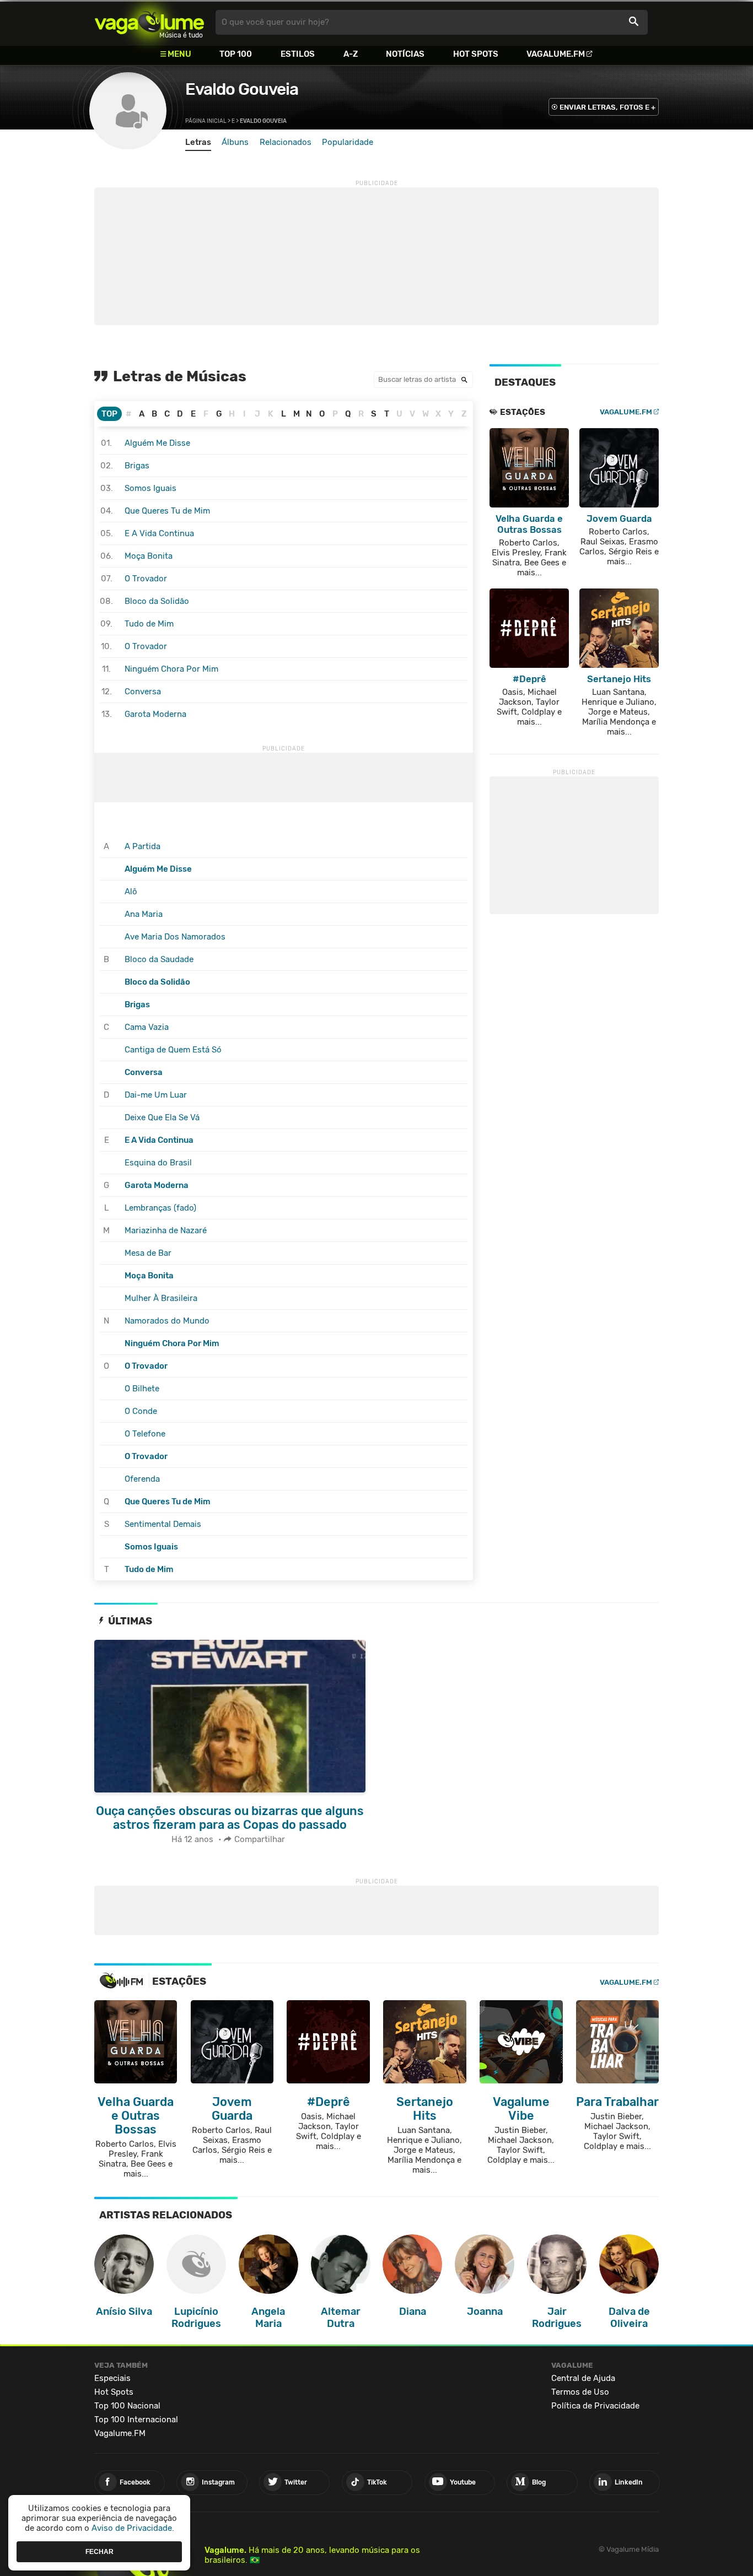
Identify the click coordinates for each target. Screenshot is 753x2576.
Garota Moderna (155, 714)
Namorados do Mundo (167, 1321)
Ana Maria (144, 914)
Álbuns (235, 142)
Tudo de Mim (149, 624)
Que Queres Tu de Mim (167, 511)
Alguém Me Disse (157, 443)
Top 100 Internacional (136, 2420)
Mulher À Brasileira (161, 1298)
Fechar (99, 2551)
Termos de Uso (580, 2392)
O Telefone (145, 1434)
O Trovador (146, 579)
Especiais (112, 2378)
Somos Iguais (150, 488)
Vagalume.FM (556, 54)
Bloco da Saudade (159, 959)
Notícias (405, 54)
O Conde (141, 1411)
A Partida (142, 846)
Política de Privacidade (595, 2406)
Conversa (143, 692)
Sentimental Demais (163, 1524)
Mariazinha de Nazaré (166, 1230)
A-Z (351, 54)
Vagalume (149, 22)
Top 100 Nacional (127, 2406)
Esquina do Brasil (158, 1163)
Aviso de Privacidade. (133, 2528)
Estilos (298, 54)
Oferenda (142, 1479)
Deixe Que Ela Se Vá (162, 1117)
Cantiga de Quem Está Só (173, 1050)
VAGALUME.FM (626, 412)
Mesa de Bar (148, 1253)
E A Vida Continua (159, 533)
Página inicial (206, 121)
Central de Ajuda (583, 2378)
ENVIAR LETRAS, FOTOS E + (607, 107)
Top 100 (236, 54)
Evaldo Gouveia (242, 89)
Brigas (137, 466)
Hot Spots (476, 54)
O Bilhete (142, 1389)
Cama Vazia (147, 1027)
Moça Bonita (149, 556)
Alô (131, 892)
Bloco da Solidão (157, 601)
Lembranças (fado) (160, 1208)
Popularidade (348, 142)
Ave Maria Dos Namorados (175, 937)
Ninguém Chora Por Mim (171, 669)
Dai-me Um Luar (156, 1095)
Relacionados (286, 142)
